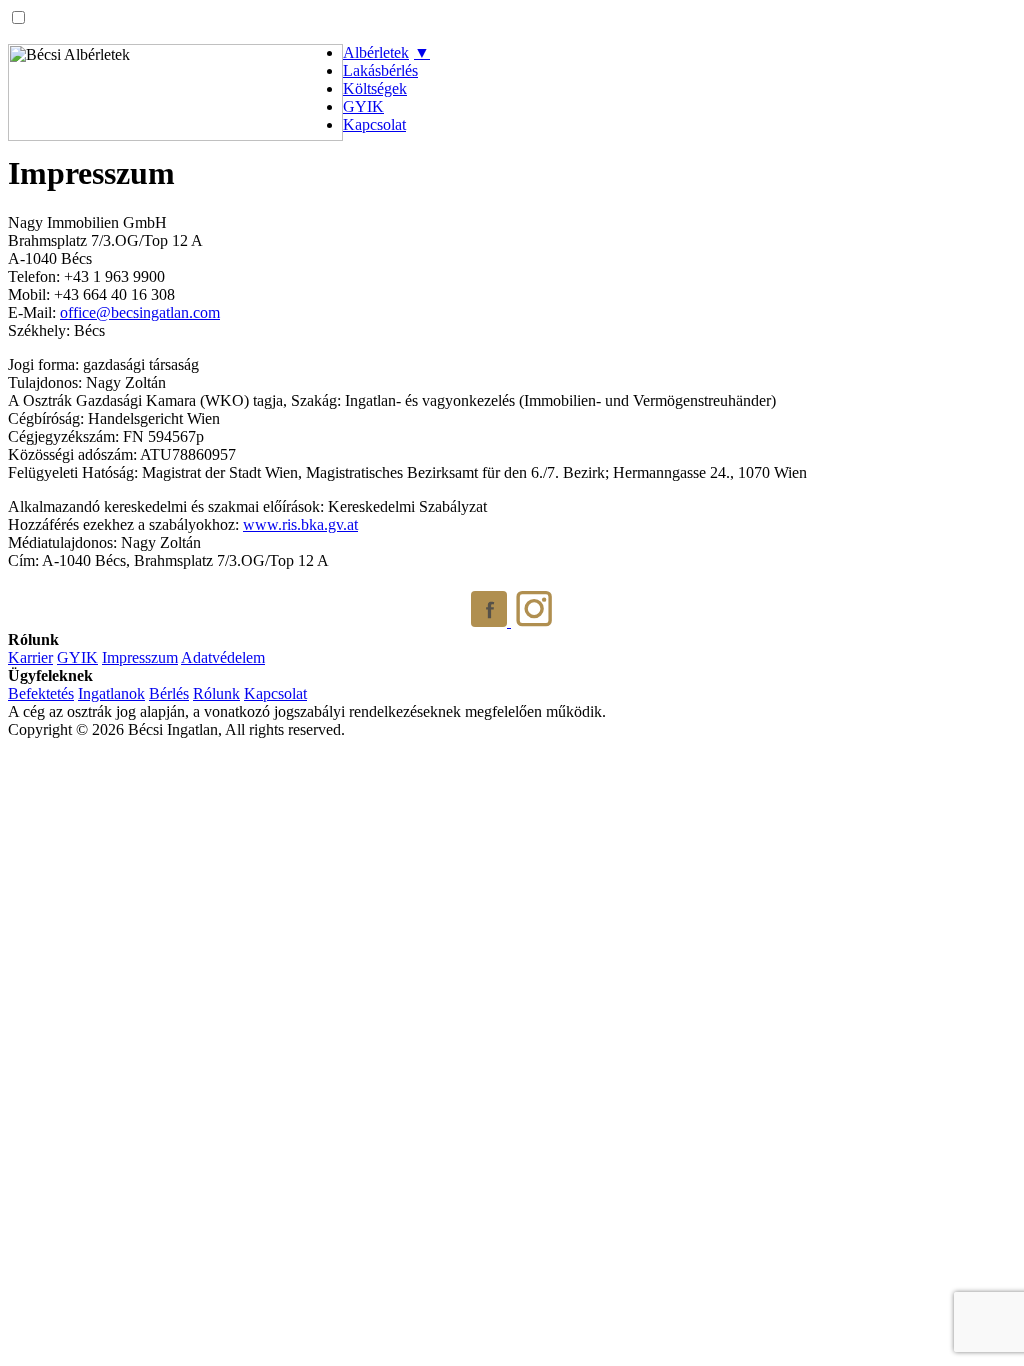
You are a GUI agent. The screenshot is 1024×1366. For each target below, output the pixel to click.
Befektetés (41, 693)
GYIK (363, 106)
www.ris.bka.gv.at (300, 524)
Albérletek (376, 52)
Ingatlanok (111, 693)
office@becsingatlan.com (140, 312)
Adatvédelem (223, 657)
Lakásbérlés (380, 70)
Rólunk (216, 693)
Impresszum (140, 657)
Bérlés (169, 693)
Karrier (30, 657)
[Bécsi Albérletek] (175, 92)
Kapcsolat (374, 124)
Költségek (375, 88)
